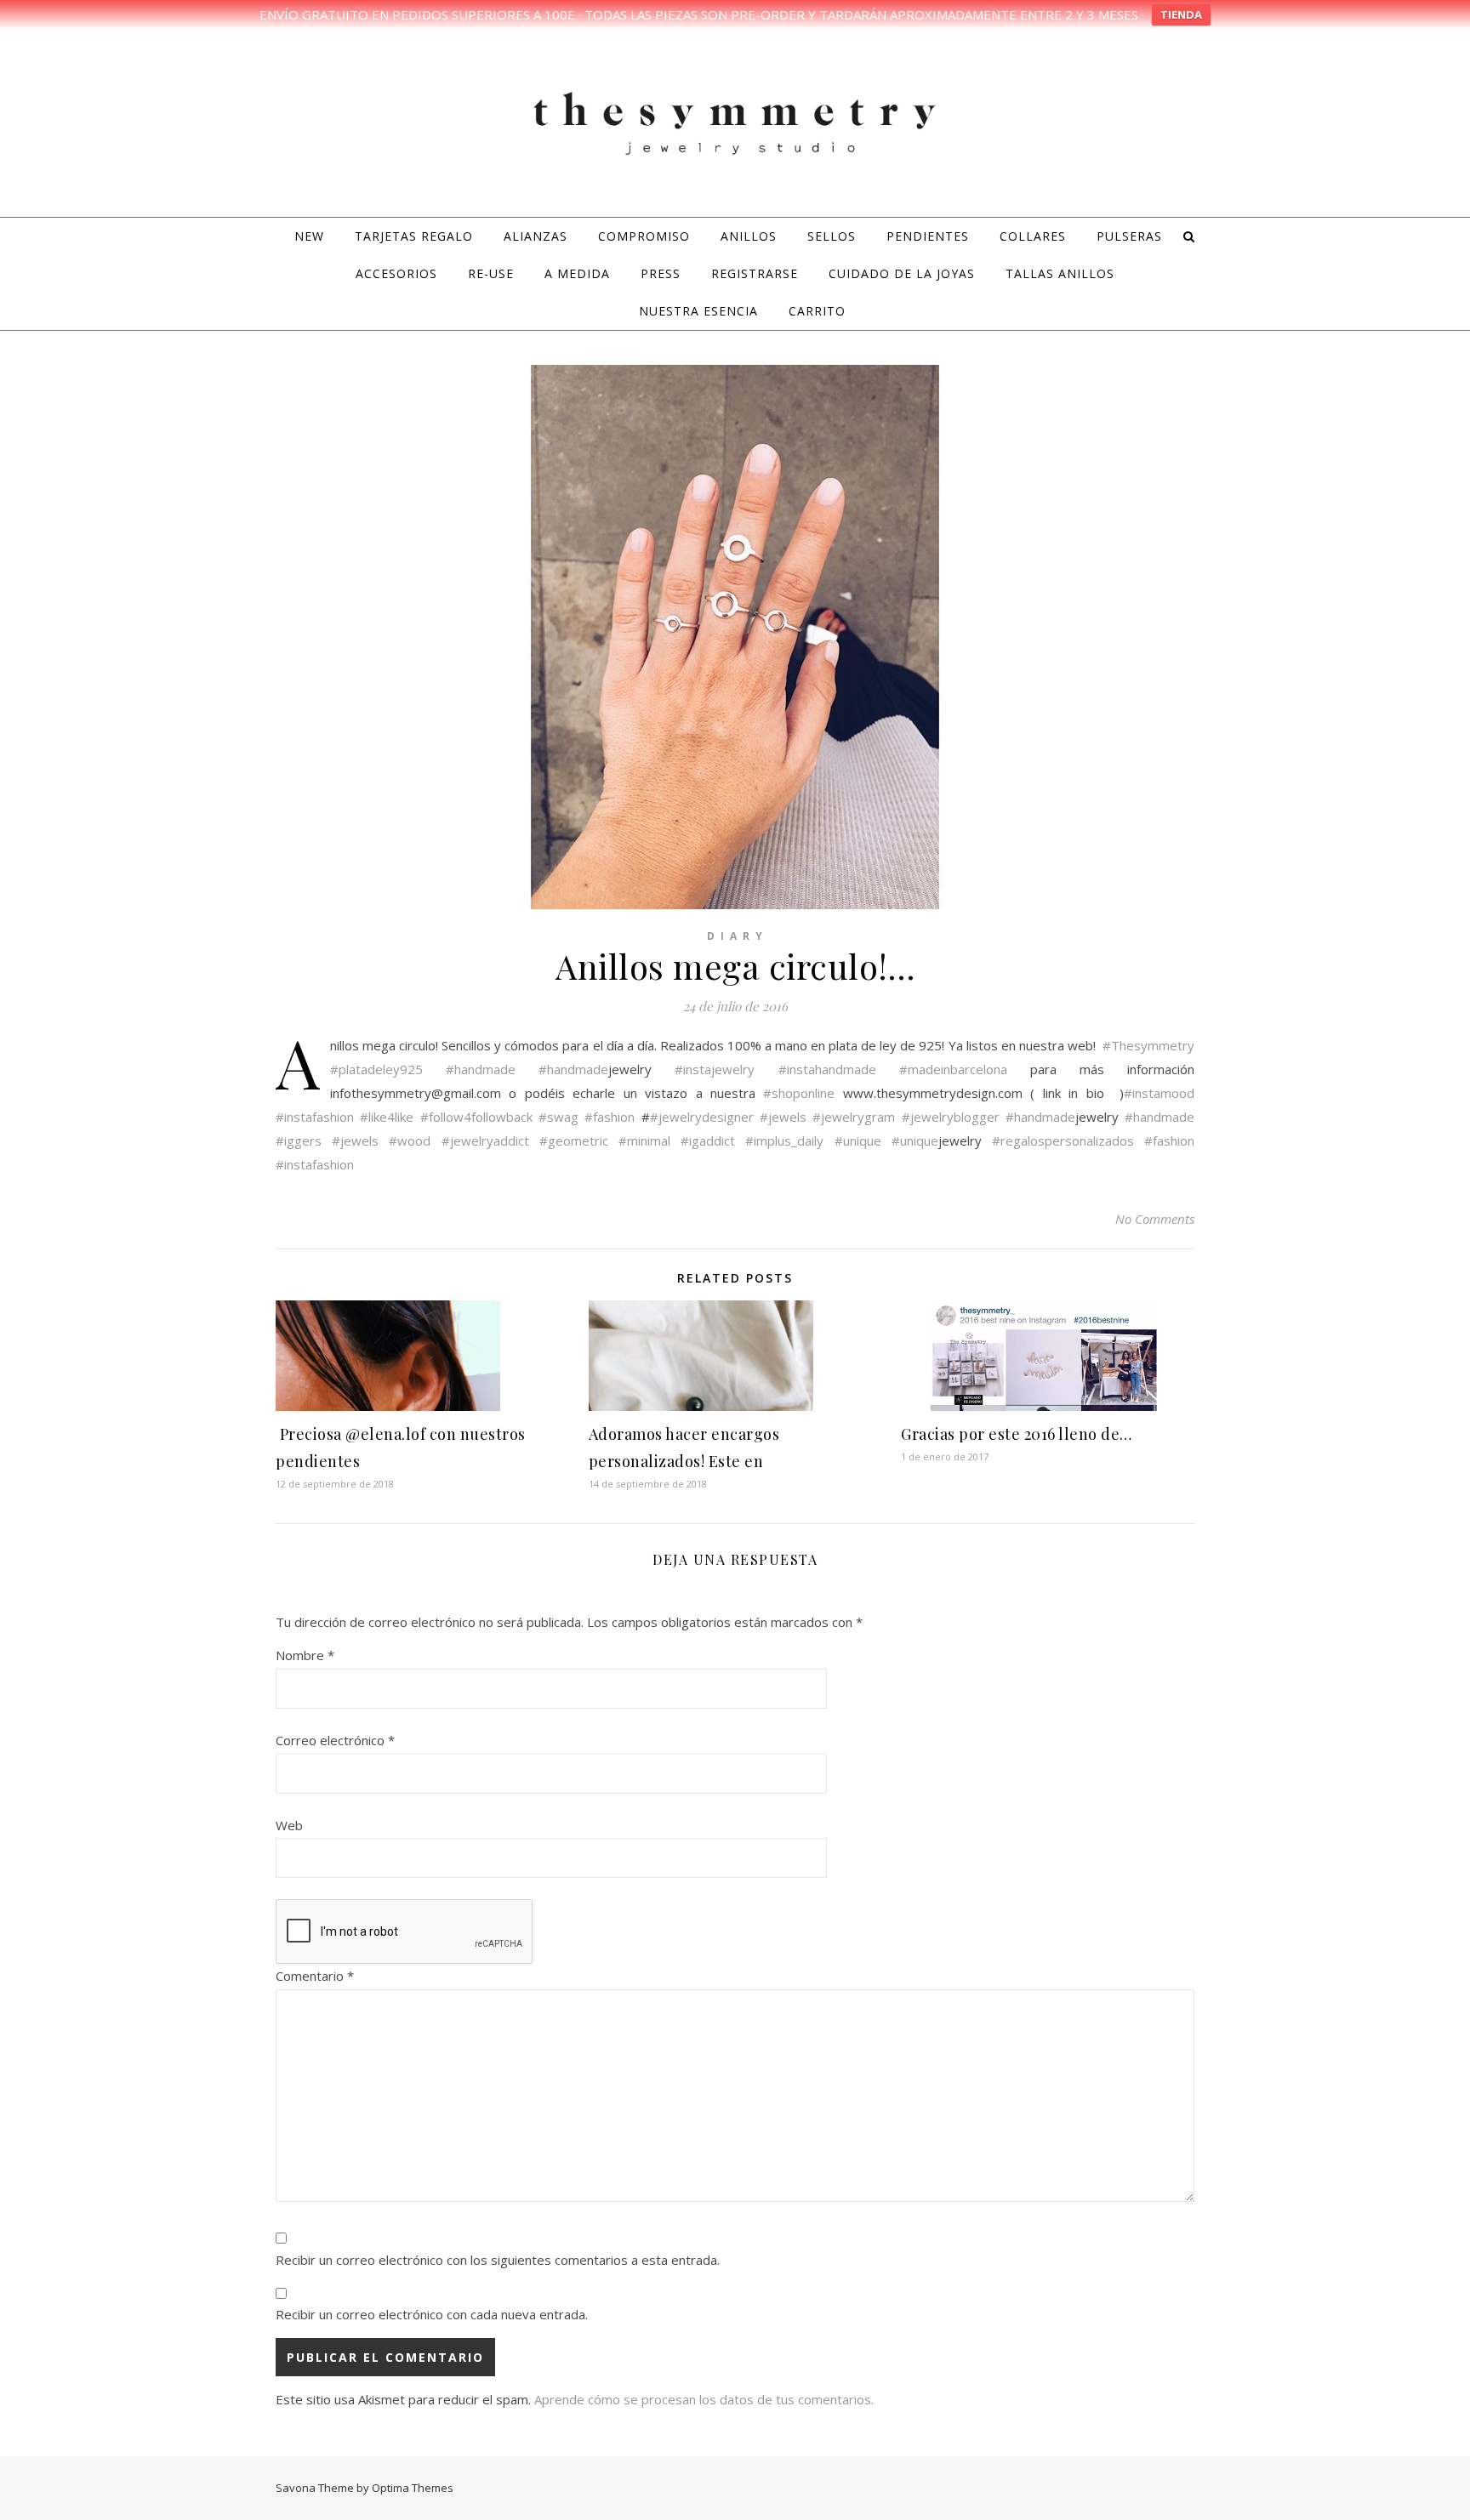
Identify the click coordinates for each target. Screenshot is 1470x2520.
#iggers (299, 1141)
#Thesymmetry (1148, 1045)
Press (661, 273)
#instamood (1159, 1093)
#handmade (481, 1069)
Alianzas (536, 236)
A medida (577, 273)
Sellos (832, 236)
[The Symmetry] (735, 121)
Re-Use (491, 273)
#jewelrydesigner (702, 1117)
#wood (410, 1141)
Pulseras (1129, 236)
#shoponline (799, 1093)
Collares (1033, 236)
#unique (858, 1141)
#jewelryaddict (485, 1141)
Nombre (305, 1655)
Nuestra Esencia (698, 311)
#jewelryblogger (951, 1117)
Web (289, 1825)
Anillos (749, 236)
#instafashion (315, 1117)
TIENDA (1181, 14)
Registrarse (755, 273)
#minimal (644, 1141)
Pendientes (928, 236)
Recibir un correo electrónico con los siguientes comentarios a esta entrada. (498, 2260)
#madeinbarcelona (953, 1069)
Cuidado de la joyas (902, 273)
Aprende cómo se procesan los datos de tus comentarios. (704, 2399)
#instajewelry (715, 1069)
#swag (558, 1117)
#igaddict (708, 1141)
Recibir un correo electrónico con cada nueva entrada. (432, 2314)
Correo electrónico (335, 1740)
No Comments (1155, 1219)
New (309, 236)
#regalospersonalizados (1063, 1141)
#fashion (610, 1117)
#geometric (574, 1141)
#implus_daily (784, 1141)
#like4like (387, 1117)
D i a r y (735, 936)
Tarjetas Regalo (414, 236)
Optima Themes (413, 2488)
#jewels (783, 1117)
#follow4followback (476, 1117)
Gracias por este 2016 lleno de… (1017, 1434)
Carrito (817, 311)
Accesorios (396, 273)
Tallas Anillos (1060, 273)
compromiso (644, 236)
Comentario (315, 1976)
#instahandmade (827, 1069)
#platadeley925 (376, 1069)
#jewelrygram (854, 1117)
